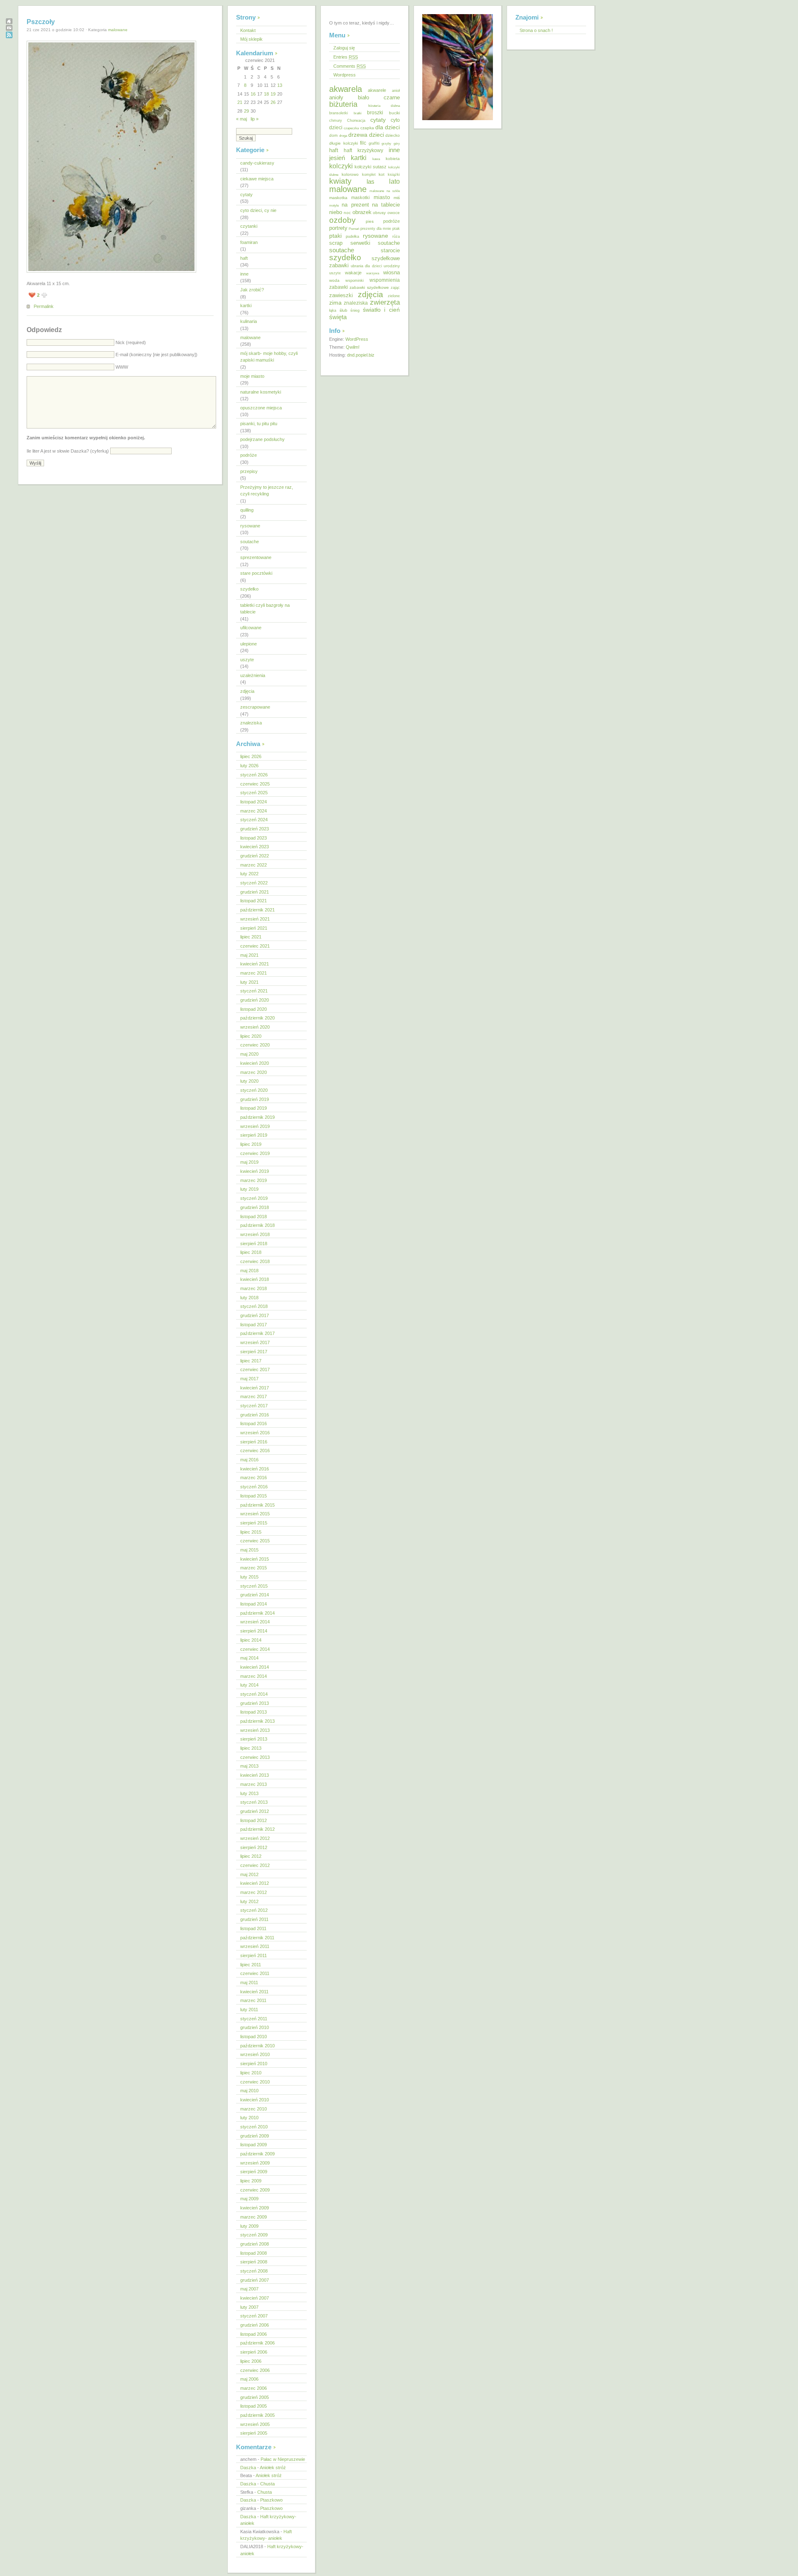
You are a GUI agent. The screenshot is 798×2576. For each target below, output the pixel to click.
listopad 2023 (254, 838)
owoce (394, 213)
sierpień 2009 (254, 2172)
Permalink (44, 306)
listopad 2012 (254, 1820)
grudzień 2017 (255, 1315)
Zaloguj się (344, 48)
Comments (350, 66)
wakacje (353, 273)
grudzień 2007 (255, 2280)
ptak (396, 229)
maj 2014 (249, 1658)
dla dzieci (388, 127)
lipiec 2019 (251, 1144)
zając (395, 288)
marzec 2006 (254, 2388)
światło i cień (381, 310)
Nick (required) (131, 342)
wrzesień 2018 (255, 1234)
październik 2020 (257, 1018)
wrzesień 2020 (255, 1027)
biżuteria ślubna (384, 106)
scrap (336, 243)
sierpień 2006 (254, 2352)
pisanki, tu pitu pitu (259, 424)
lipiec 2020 (251, 1036)
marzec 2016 (254, 1478)
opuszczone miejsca (261, 408)
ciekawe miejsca (257, 179)
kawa (376, 159)
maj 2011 (249, 1982)
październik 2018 (257, 1225)
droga (343, 136)
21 (240, 102)
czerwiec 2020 (255, 1045)
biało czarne (379, 97)
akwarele (377, 90)
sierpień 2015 (254, 1523)
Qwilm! (353, 347)
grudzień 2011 (254, 1919)
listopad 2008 (254, 2253)
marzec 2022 (254, 865)
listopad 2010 (254, 2037)
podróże (249, 455)
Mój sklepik (251, 39)
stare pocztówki (256, 573)
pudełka (352, 236)
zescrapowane (255, 707)
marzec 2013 (254, 1784)
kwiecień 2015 (255, 1559)
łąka (333, 310)
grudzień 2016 (255, 1415)
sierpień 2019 (254, 1135)
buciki (394, 113)
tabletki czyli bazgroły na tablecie (265, 609)
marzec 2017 (254, 1396)
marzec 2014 (254, 1676)
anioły (336, 97)
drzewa (358, 135)
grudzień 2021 (255, 892)
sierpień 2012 (254, 1847)
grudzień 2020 (255, 1000)
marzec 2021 (254, 973)
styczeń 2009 (254, 2235)
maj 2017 (249, 1379)
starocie (390, 250)
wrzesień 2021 (255, 919)
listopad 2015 (254, 1496)
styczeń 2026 (254, 775)
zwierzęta (385, 302)
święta (338, 317)
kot (382, 174)
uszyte (247, 660)
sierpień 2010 (254, 2064)
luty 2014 (249, 1685)
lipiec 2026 (251, 756)
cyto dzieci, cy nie (258, 210)
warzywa (373, 273)
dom (333, 135)
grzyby (386, 143)
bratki (358, 113)
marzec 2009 (254, 2217)
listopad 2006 (254, 2334)
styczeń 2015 (254, 1586)
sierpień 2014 (254, 1631)
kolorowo (350, 174)
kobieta (393, 159)
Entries (346, 57)
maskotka (338, 198)
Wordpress (345, 75)
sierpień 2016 (254, 1442)
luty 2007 (249, 2307)
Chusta (267, 2484)
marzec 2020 (254, 1072)
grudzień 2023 (255, 829)
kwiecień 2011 (254, 1992)
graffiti (374, 143)
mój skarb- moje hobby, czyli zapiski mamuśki (269, 357)
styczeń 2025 (254, 793)
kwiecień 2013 (255, 1775)
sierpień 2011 (254, 1955)
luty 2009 (249, 2226)
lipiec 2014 (251, 1640)
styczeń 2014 (254, 1694)
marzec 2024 (254, 811)
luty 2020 (249, 1081)
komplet (369, 175)
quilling (247, 510)
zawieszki (341, 295)
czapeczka (351, 128)
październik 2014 (257, 1613)
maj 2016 (249, 1460)
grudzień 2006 (255, 2325)
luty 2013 (249, 1793)
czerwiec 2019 (255, 1153)
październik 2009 (257, 2154)
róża (396, 236)
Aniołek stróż (273, 2468)
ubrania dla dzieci (366, 266)
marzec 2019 (254, 1180)
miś (397, 198)
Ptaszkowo (271, 2500)
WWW (122, 367)
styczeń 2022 (254, 883)
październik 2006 (257, 2343)
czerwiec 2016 (255, 1451)
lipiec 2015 (251, 1532)
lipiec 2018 (251, 1252)
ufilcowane (251, 628)
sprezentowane (256, 557)
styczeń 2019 (254, 1198)
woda (334, 280)
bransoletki (339, 113)
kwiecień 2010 (255, 2100)
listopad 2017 (254, 1325)
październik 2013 (257, 1721)
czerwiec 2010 (255, 2082)
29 (246, 111)
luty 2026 (249, 766)
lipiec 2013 (251, 1748)
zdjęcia (247, 691)
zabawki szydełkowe (369, 287)
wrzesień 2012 (255, 1838)
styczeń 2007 (254, 2316)
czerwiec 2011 (255, 1973)
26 (273, 102)
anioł (396, 91)
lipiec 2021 (251, 937)
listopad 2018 (254, 1217)
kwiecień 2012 (255, 1883)
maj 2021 (249, 955)
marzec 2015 (254, 1568)
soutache (250, 542)
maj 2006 (249, 2379)
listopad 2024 (254, 802)
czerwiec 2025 (255, 784)
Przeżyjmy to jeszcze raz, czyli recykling (267, 491)
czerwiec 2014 (255, 1649)
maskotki (360, 197)
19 (273, 94)
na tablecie (386, 205)
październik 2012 (257, 1829)
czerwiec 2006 (255, 2370)
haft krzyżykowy (363, 150)
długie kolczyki (344, 143)
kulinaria (249, 321)
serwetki (360, 243)
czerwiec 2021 (255, 946)
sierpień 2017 (254, 1352)
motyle (334, 206)
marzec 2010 (254, 2109)
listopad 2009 (254, 2145)
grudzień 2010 (255, 2027)
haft (244, 258)
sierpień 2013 (254, 1739)
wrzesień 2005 (255, 2424)
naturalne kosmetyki (261, 392)
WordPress (357, 339)
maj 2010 (249, 2091)
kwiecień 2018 (255, 1279)
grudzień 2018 (255, 1207)
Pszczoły (41, 22)
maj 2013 (249, 1766)
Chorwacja (356, 121)
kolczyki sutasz (371, 167)
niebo (336, 212)
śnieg (355, 310)
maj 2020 (249, 1054)
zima (335, 303)
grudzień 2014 (255, 1595)
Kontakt (248, 30)
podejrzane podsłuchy (262, 439)
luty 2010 (249, 2118)
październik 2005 (257, 2415)
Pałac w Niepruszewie (283, 2459)
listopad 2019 (254, 1108)
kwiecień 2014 (255, 1667)
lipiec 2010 (251, 2073)
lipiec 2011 (251, 1965)
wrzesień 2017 (255, 1342)
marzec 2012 (254, 1892)
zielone (394, 296)
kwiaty (340, 181)
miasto (382, 197)
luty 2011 (249, 2010)
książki (394, 175)
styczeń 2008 (254, 2271)
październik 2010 (257, 2046)
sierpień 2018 (254, 1244)
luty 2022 (249, 874)
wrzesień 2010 (255, 2054)
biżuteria (343, 104)
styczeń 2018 (254, 1306)
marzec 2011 (253, 2000)
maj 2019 (249, 1162)
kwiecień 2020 (255, 1063)
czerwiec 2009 (255, 2190)
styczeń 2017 (254, 1406)
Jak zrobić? (252, 290)
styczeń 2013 (254, 1802)
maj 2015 (249, 1550)
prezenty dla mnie (376, 229)
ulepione (249, 644)
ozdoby (342, 220)
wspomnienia (385, 280)
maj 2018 (249, 1271)
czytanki (249, 226)
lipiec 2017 (251, 1361)
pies (370, 221)
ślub (344, 310)
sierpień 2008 (254, 2262)
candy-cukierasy (257, 163)
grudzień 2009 (255, 2136)
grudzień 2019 (255, 1099)
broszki (375, 113)
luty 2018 (249, 1298)
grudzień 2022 (255, 856)
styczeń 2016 (254, 1487)
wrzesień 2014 (255, 1622)
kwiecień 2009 (255, 2208)
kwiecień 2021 (255, 964)
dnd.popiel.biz (361, 355)
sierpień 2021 (254, 928)
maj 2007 (249, 2289)
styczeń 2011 (254, 2019)
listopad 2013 (254, 1712)
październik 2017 (257, 1333)
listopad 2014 (254, 1604)
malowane (118, 30)
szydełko (249, 589)
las (371, 182)
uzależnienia (253, 675)
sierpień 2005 (254, 2433)
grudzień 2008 (255, 2244)
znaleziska (251, 723)
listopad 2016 (254, 1423)
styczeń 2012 (254, 1910)
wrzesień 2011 (255, 1946)
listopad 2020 (254, 1009)
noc (347, 213)
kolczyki (341, 166)
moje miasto (252, 376)
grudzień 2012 (255, 1811)
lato (394, 181)
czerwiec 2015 (255, 1541)
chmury (336, 121)
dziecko (393, 135)
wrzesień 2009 (255, 2163)
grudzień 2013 (255, 1703)
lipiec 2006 (251, 2361)
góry (397, 143)
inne (244, 274)
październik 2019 (257, 1117)
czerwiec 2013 (255, 1757)
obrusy (379, 213)
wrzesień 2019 (255, 1126)
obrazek (362, 212)
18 (266, 94)
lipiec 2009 (251, 2181)
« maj (241, 119)
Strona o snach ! (536, 30)
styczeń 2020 (254, 1090)
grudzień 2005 (255, 2397)
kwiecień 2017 (255, 1388)
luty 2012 (249, 1901)
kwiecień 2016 (255, 1469)
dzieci (377, 135)
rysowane (250, 526)
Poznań (354, 229)
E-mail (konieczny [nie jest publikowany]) (156, 355)
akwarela (346, 89)
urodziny (392, 266)
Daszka (248, 2468)
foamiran (249, 242)
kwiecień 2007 (255, 2298)
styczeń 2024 (254, 820)
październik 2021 (257, 910)
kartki (246, 305)
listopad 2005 (254, 2406)
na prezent (355, 205)
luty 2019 (249, 1189)
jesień (337, 158)
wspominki (355, 281)
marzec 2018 (254, 1288)
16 (253, 94)
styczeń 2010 (254, 2127)
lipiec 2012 (251, 1856)
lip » (255, 119)
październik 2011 (257, 1938)
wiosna (392, 272)
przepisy (249, 471)
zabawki (339, 287)
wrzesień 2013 (255, 1730)
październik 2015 (257, 1505)
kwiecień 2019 (255, 1171)
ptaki (335, 236)
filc (363, 143)
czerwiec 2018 (255, 1261)
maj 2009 (249, 2199)
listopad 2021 (254, 901)
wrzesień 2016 (255, 1433)
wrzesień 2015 (255, 1514)
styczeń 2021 (254, 991)
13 (280, 85)
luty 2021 (249, 982)
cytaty (246, 195)
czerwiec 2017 (255, 1369)
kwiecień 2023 (255, 847)
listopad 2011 (253, 1928)
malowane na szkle (385, 191)
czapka (367, 128)
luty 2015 (249, 1577)
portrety (338, 228)
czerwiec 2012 (255, 1865)
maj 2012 (249, 1874)
